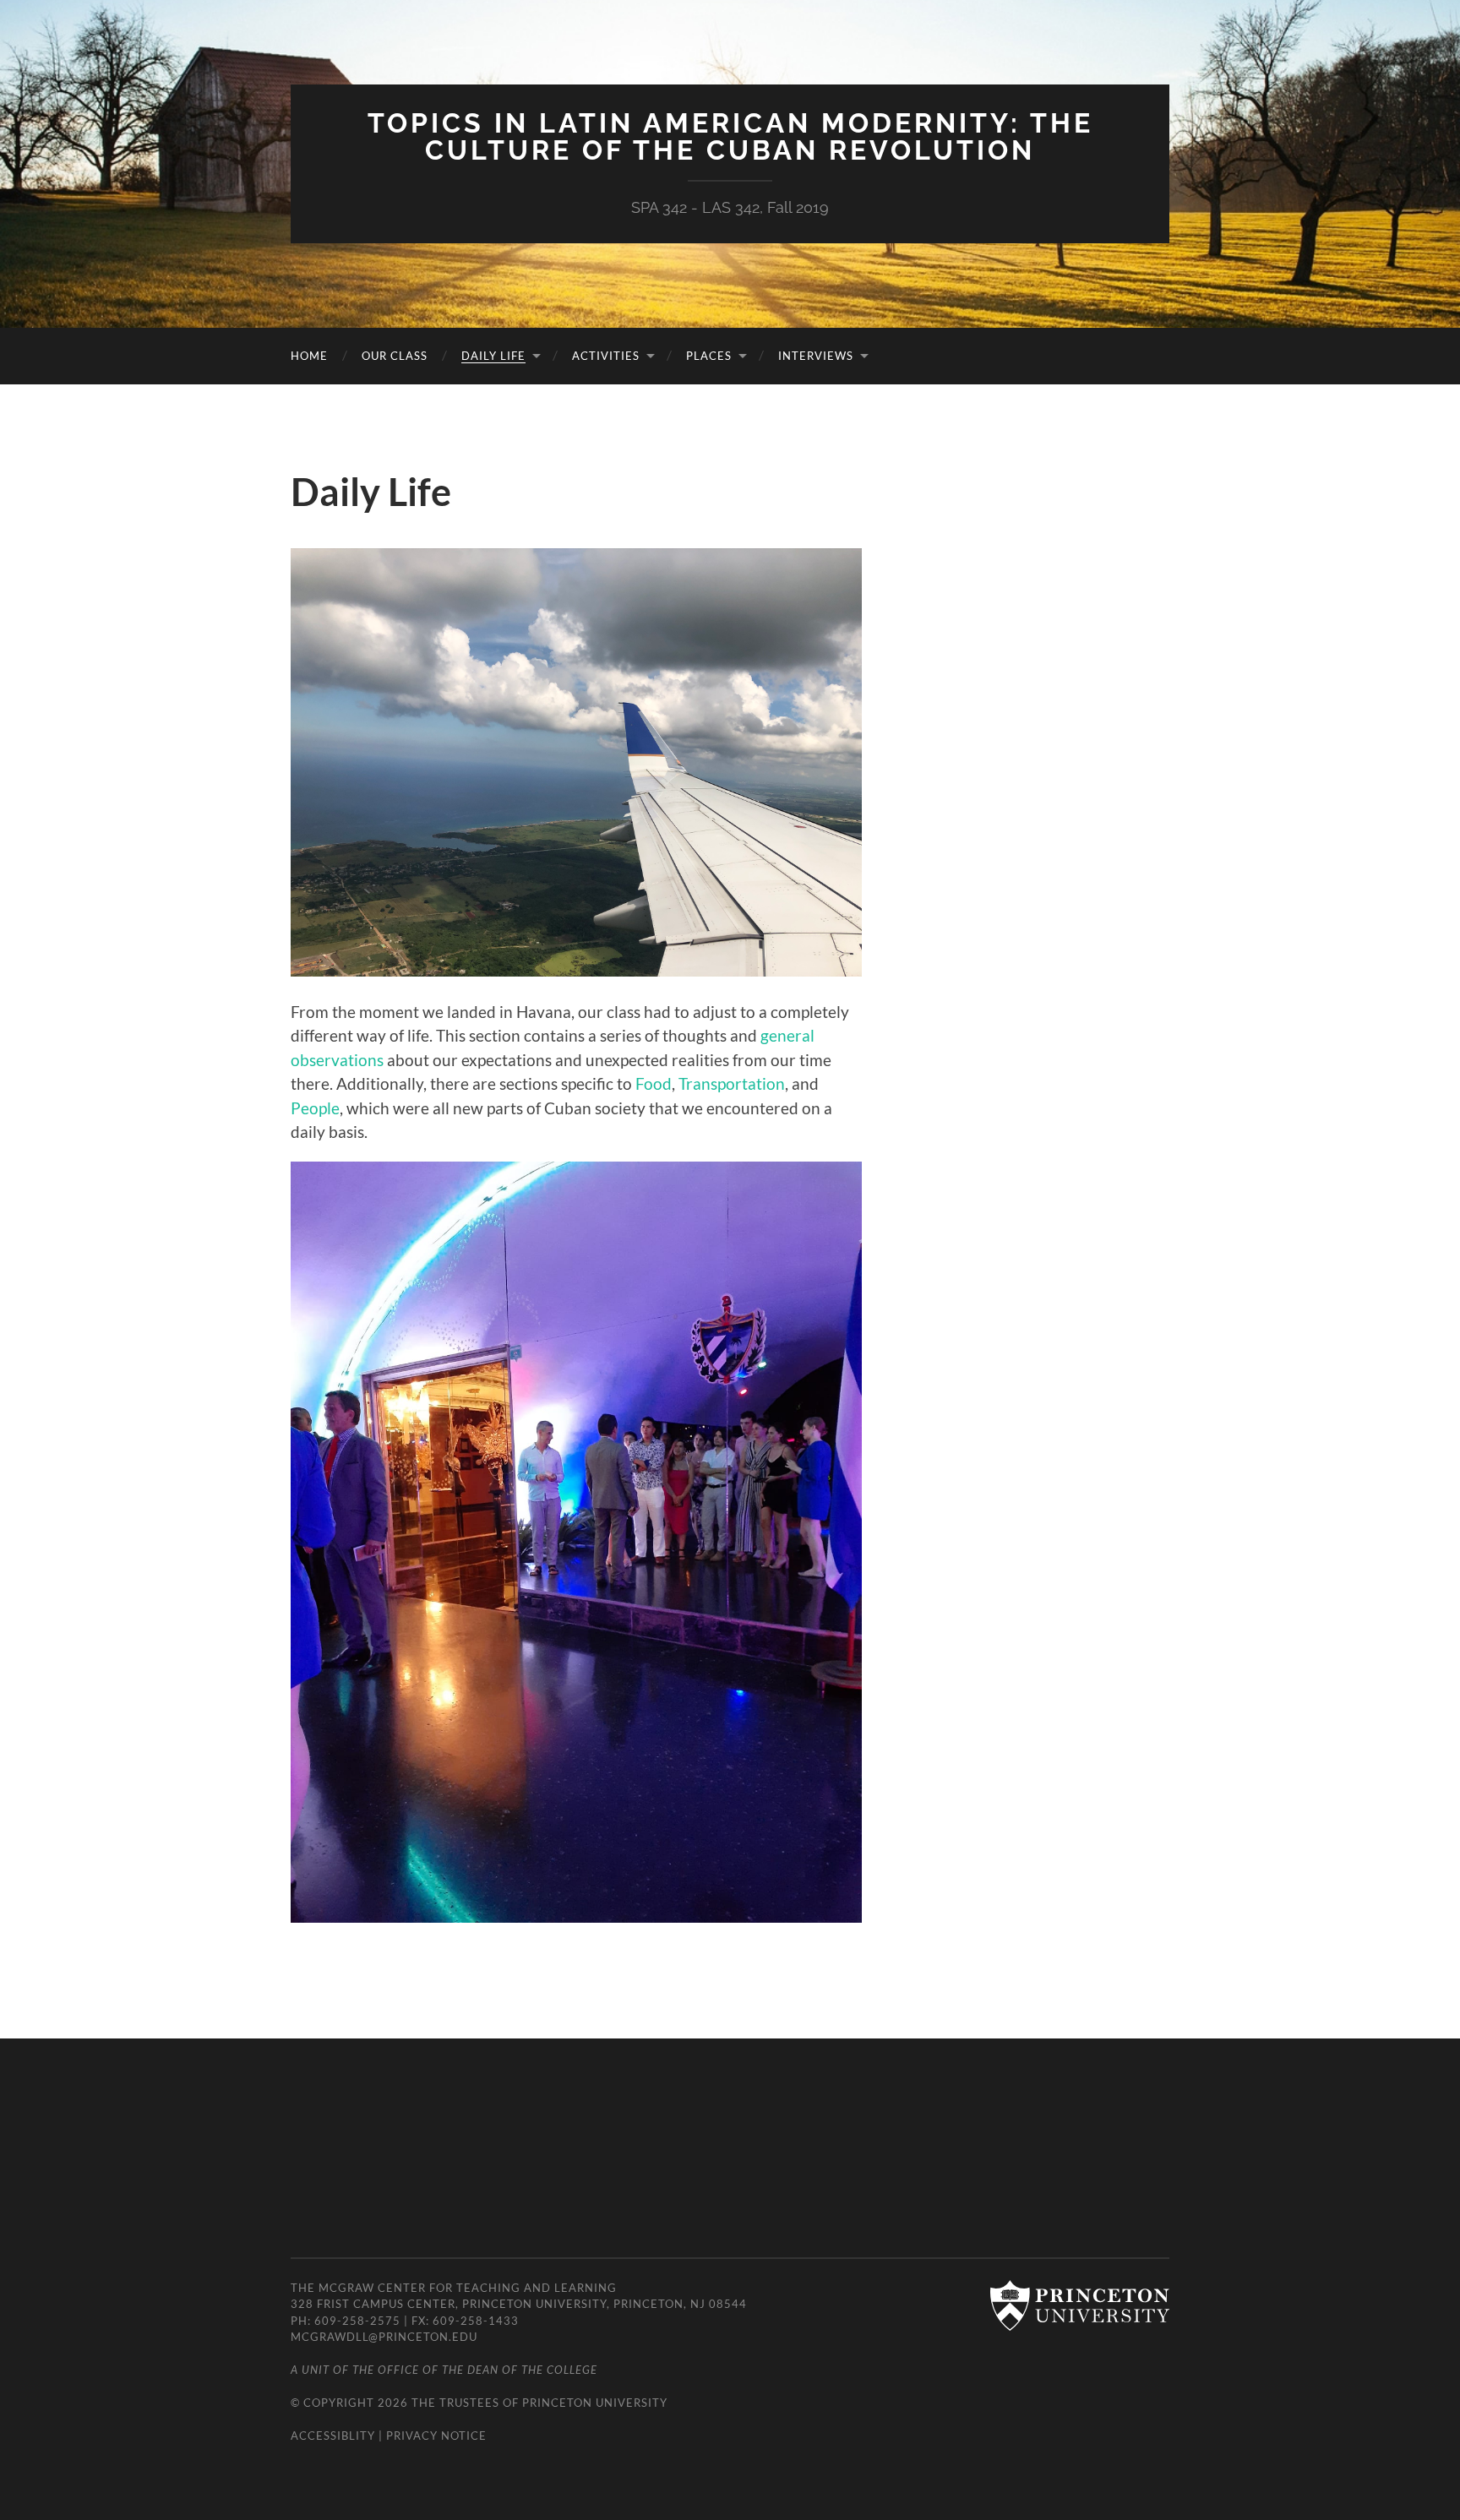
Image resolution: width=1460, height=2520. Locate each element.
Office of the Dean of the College (488, 2370)
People (315, 1108)
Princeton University (595, 2403)
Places (709, 356)
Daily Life (493, 356)
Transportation (732, 1083)
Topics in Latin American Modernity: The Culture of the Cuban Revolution (730, 136)
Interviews (816, 356)
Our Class (395, 356)
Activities (606, 356)
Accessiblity (333, 2436)
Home (309, 356)
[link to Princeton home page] (1071, 2307)
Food (654, 1083)
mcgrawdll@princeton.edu (384, 2337)
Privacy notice (436, 2436)
